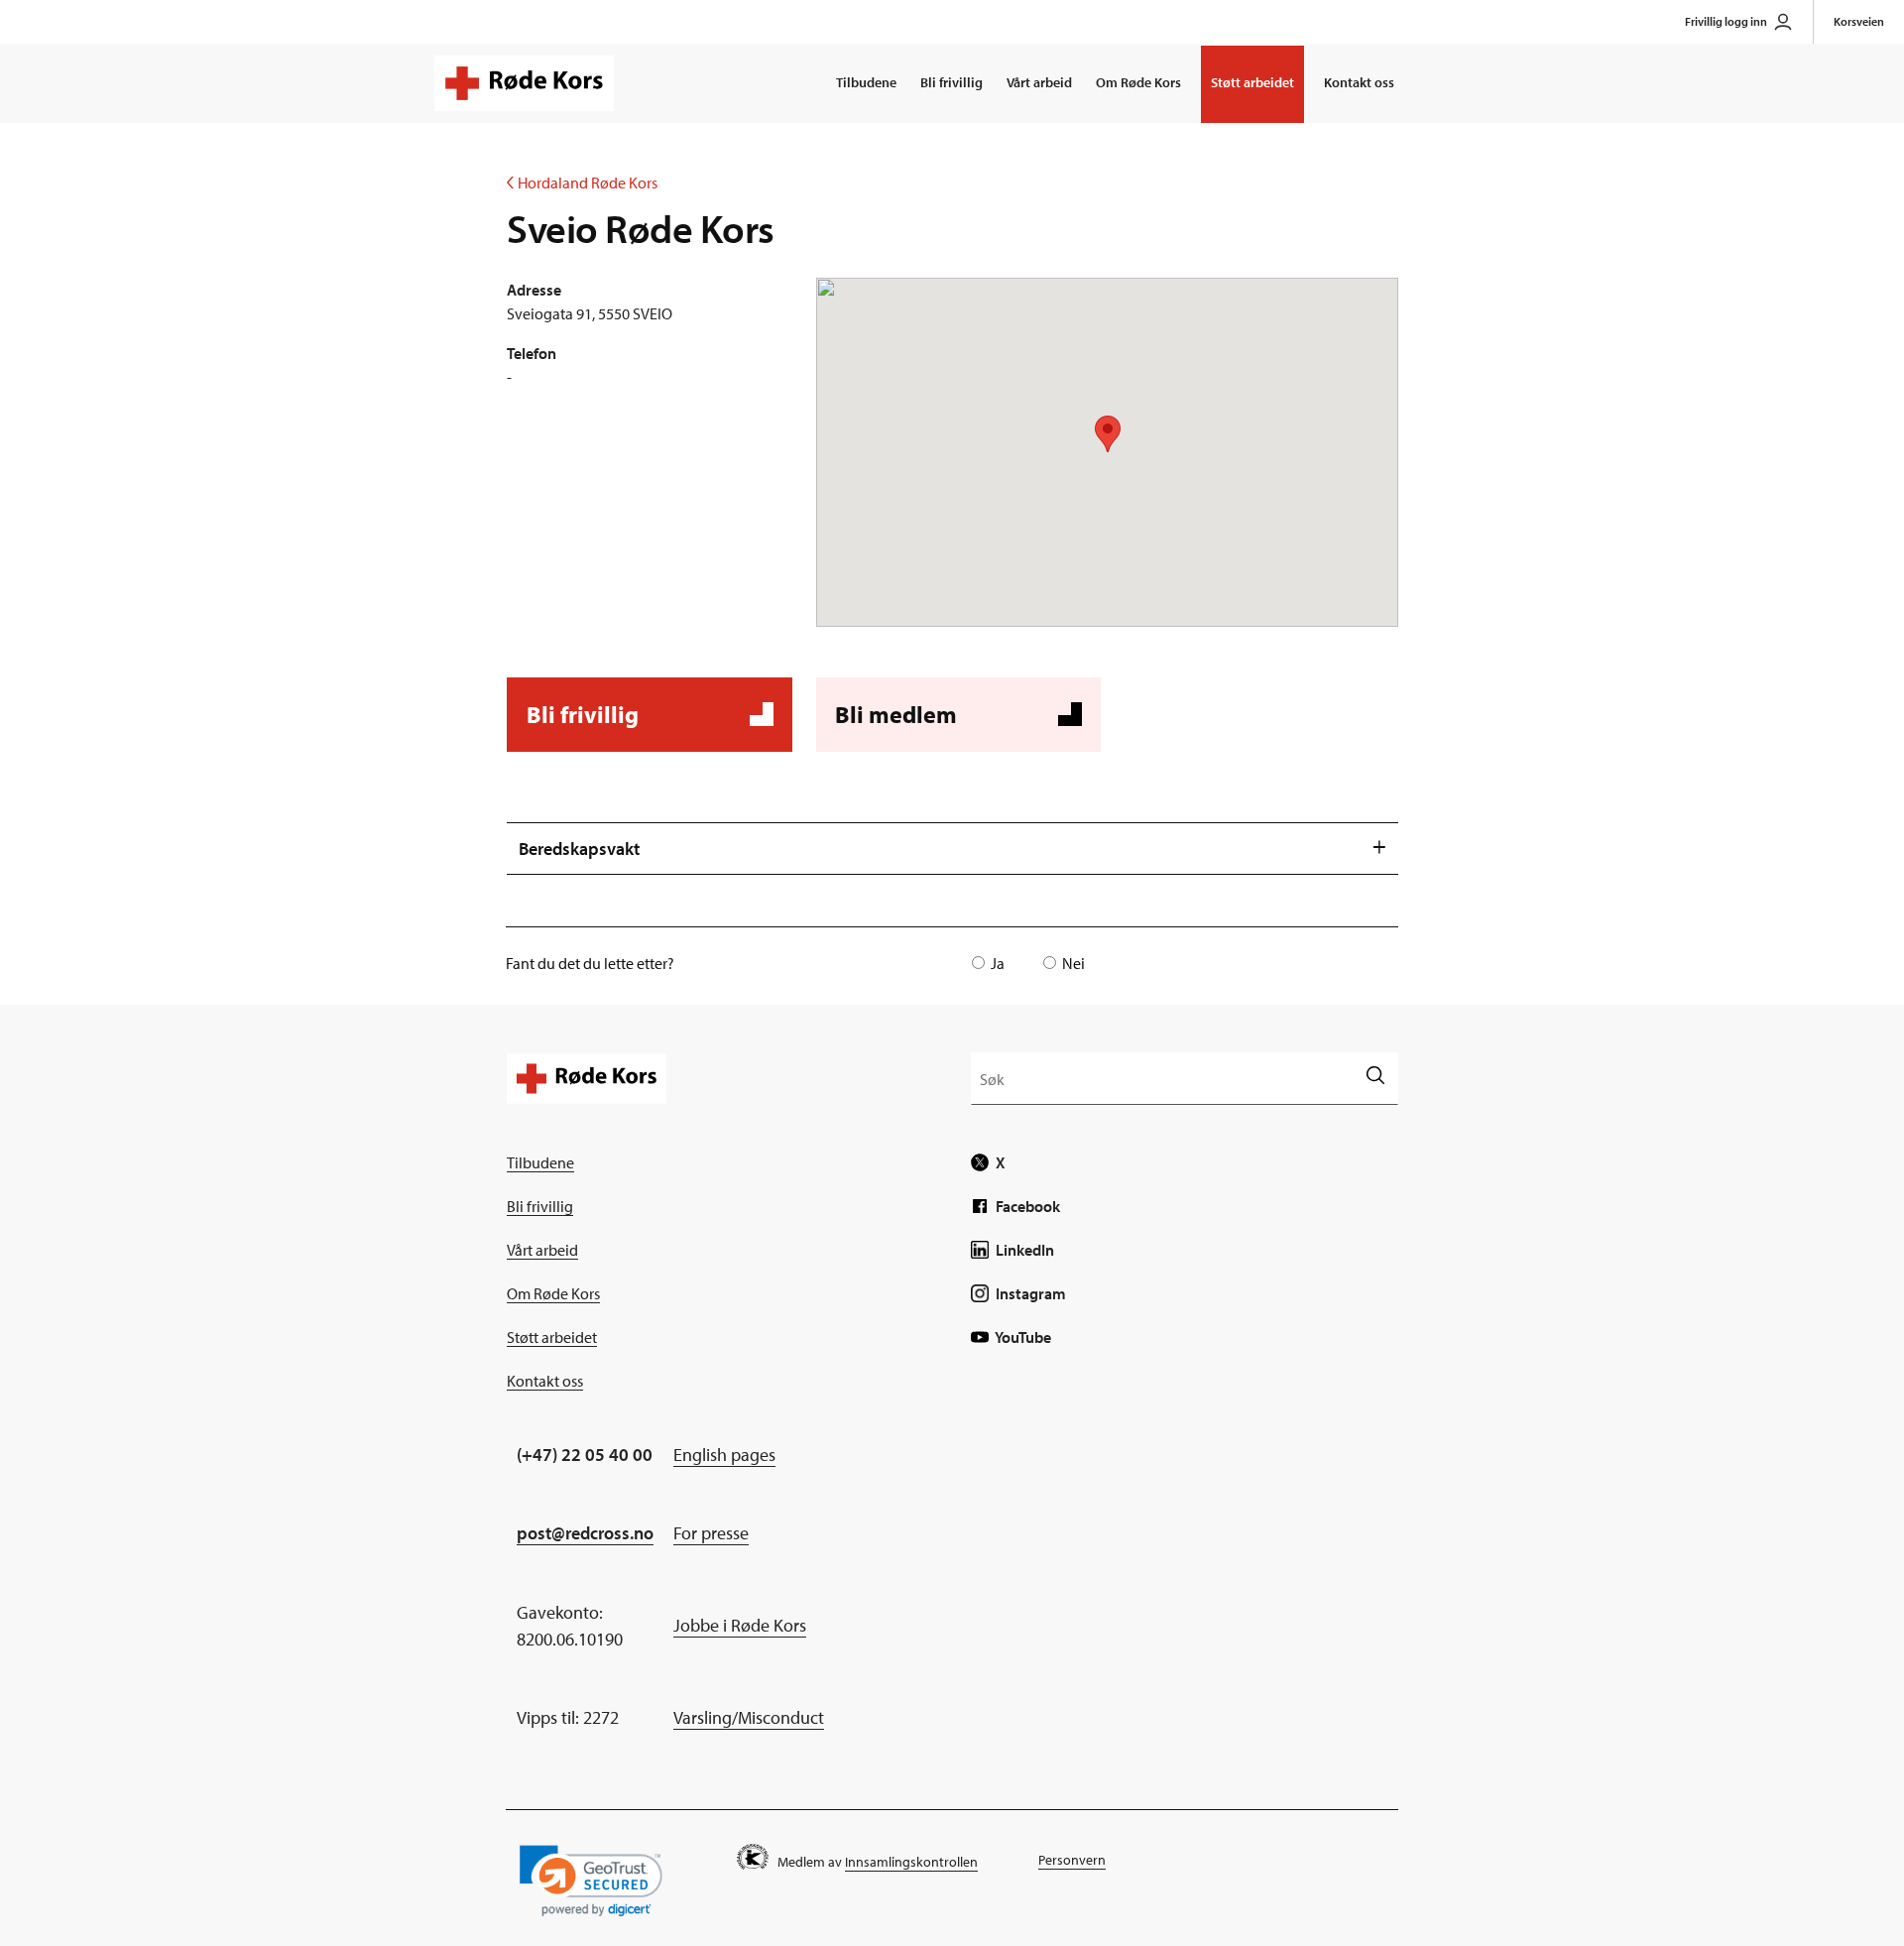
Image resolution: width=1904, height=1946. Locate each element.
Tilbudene (866, 82)
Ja (998, 963)
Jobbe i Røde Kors (740, 1625)
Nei (1073, 963)
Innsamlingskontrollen (911, 1862)
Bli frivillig (952, 82)
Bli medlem (955, 726)
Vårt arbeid (1039, 82)
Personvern (1072, 1860)
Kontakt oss (1359, 82)
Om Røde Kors (1138, 82)
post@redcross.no (585, 1533)
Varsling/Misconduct (749, 1717)
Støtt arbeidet (1252, 82)
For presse (711, 1533)
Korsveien (1859, 21)
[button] (591, 1881)
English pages (724, 1455)
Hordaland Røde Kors (582, 182)
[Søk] (1375, 1078)
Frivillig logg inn (1726, 21)
